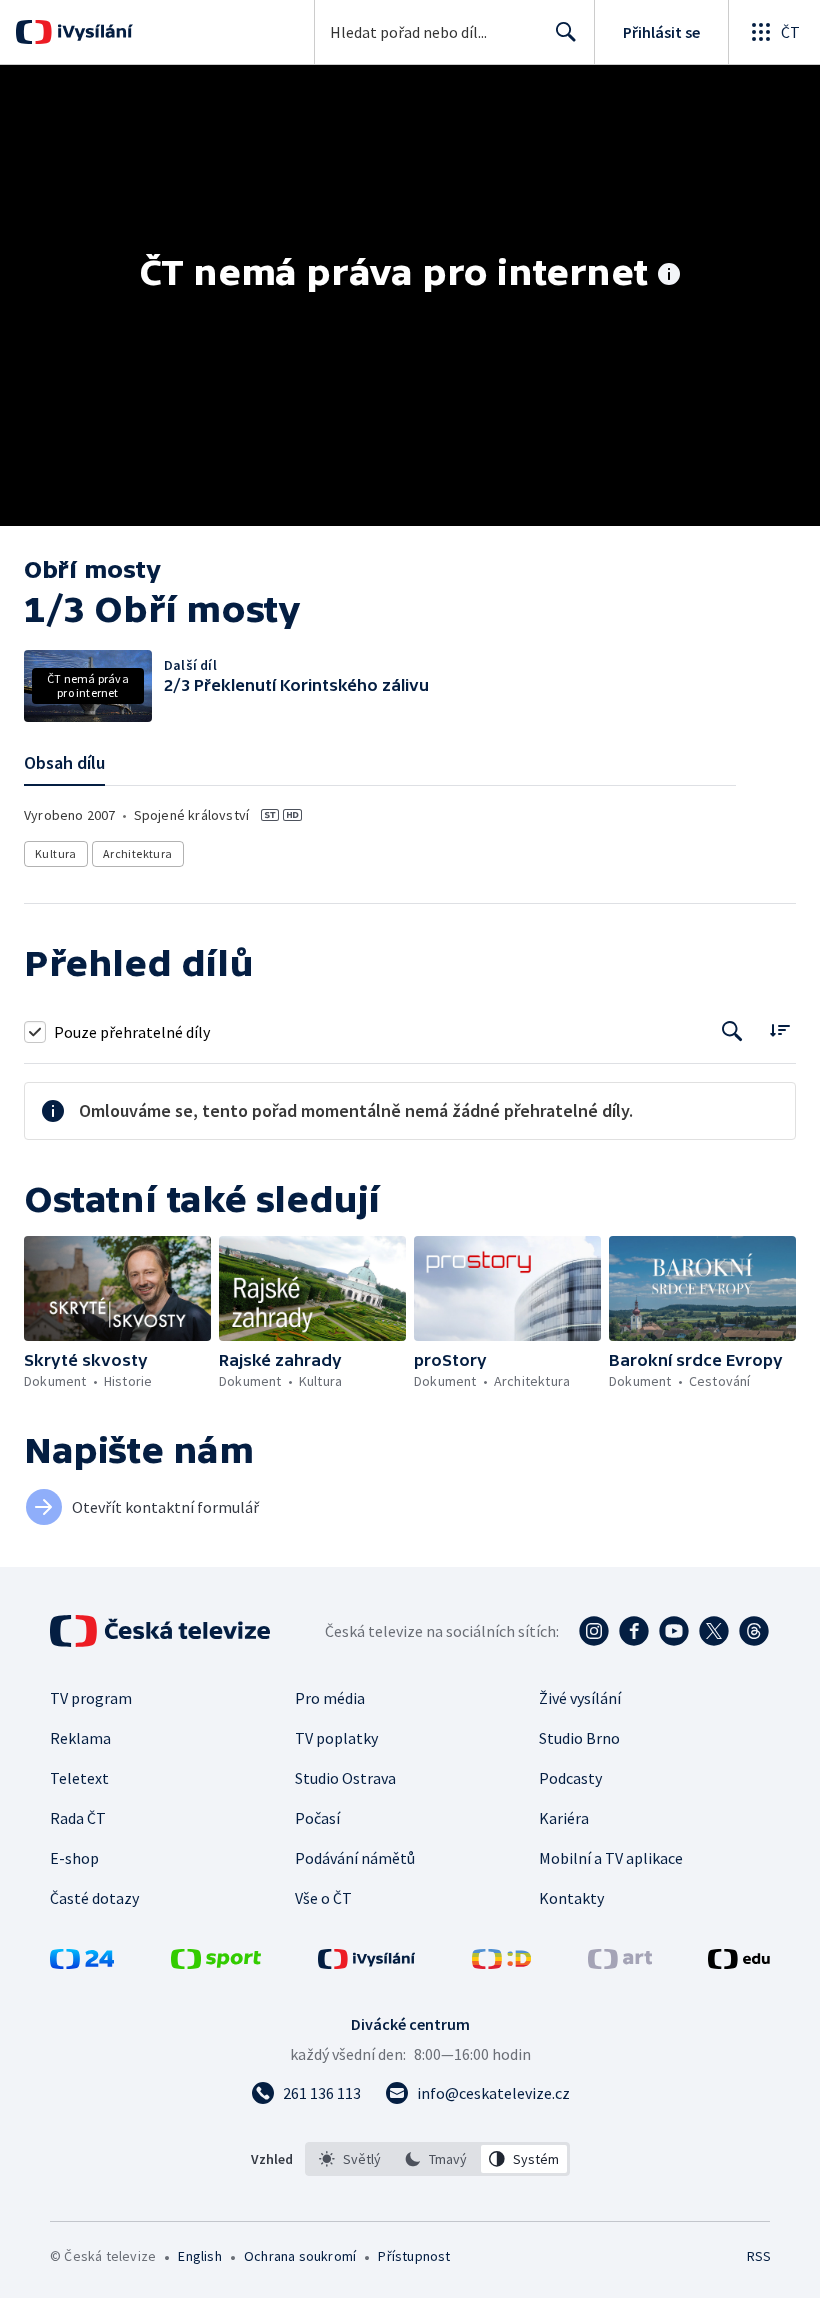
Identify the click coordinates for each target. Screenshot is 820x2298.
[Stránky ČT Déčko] (501, 1963)
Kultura (56, 853)
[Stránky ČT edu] (739, 1963)
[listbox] (437, 2159)
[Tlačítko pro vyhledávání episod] (732, 1031)
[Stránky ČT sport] (216, 1963)
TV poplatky (336, 1738)
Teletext (79, 1778)
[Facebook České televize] (634, 1631)
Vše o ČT (323, 1898)
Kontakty (571, 1898)
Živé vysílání (580, 1698)
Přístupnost (414, 2256)
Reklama (80, 1738)
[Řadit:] (779, 1029)
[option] (350, 2159)
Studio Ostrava (345, 1778)
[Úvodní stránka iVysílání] (92, 32)
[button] (117, 1288)
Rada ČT (78, 1818)
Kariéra (564, 1818)
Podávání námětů (355, 1858)
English (199, 2256)
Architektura (138, 853)
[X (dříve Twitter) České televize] (714, 1631)
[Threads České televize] (754, 1631)
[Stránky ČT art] (620, 1963)
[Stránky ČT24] (82, 1963)
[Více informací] (669, 276)
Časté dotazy (94, 1898)
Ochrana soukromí (300, 2256)
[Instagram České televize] (594, 1631)
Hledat (566, 32)
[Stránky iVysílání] (367, 1963)
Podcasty (570, 1778)
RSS (758, 2256)
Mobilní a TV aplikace (611, 1858)
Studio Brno (579, 1738)
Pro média (330, 1698)
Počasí (317, 1818)
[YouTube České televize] (674, 1631)
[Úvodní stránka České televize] (162, 1631)
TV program (91, 1698)
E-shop (74, 1858)
